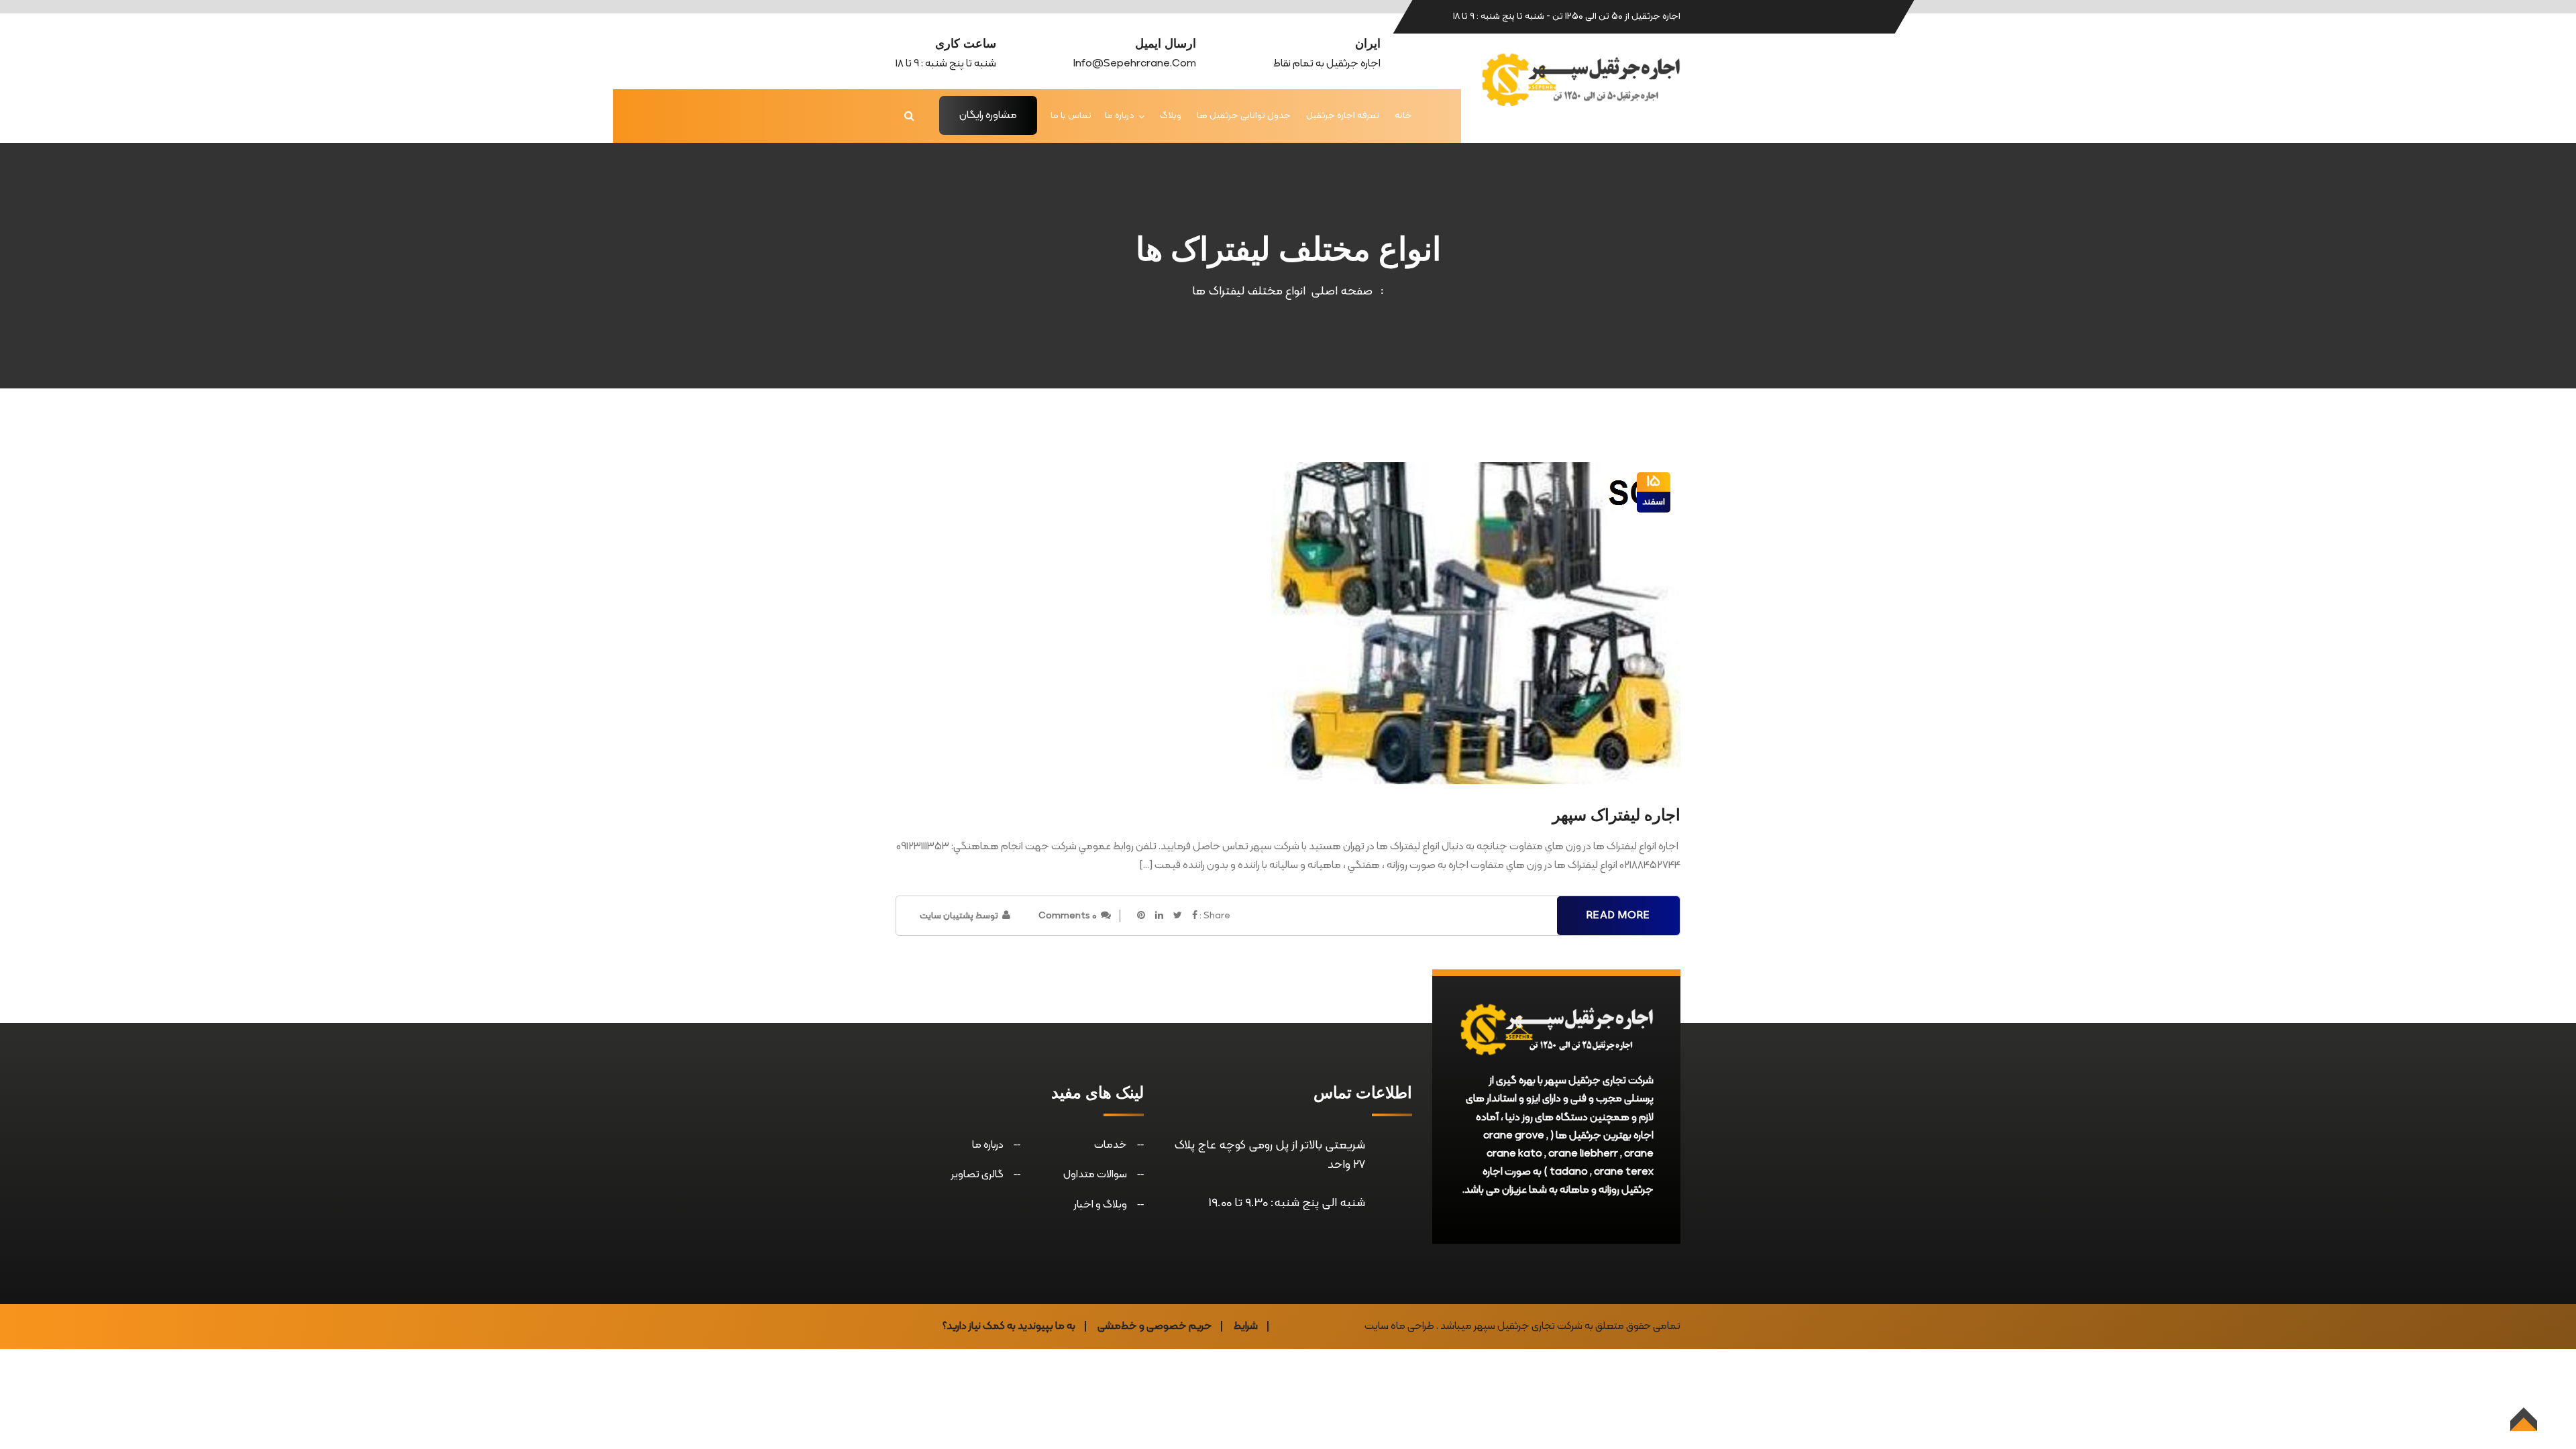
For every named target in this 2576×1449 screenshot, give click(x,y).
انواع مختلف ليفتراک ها (1249, 291)
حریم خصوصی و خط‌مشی (1155, 1326)
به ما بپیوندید (1046, 1326)
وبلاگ (1171, 116)
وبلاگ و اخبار (1101, 1205)
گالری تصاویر (977, 1175)
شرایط (1246, 1326)
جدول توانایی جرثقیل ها (1244, 116)
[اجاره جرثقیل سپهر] (1580, 79)
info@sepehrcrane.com (1135, 64)
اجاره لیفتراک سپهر (1616, 815)
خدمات (1111, 1145)
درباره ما (1120, 116)
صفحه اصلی (1339, 291)
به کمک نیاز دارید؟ (979, 1326)
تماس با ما (1071, 116)
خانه (1403, 116)
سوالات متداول (1095, 1175)
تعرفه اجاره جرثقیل (1343, 116)
